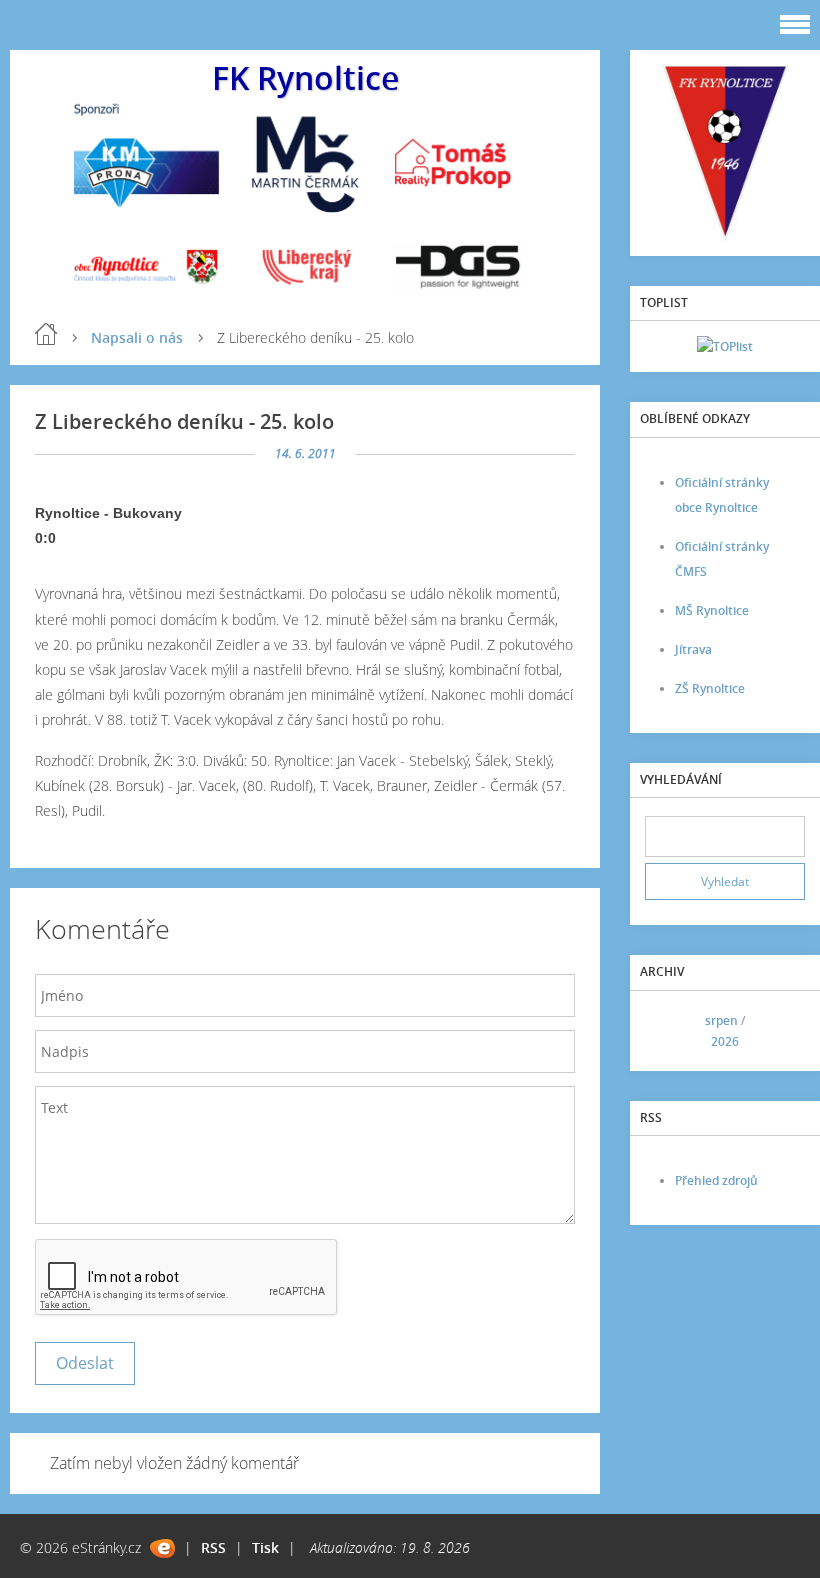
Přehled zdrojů (716, 1180)
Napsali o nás (137, 337)
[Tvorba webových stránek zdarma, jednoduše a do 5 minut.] (162, 1548)
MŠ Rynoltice (712, 610)
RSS (213, 1547)
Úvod (46, 334)
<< (667, 1030)
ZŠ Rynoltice (710, 688)
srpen (721, 1020)
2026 (725, 1041)
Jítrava (693, 649)
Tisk (265, 1547)
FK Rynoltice (305, 77)
